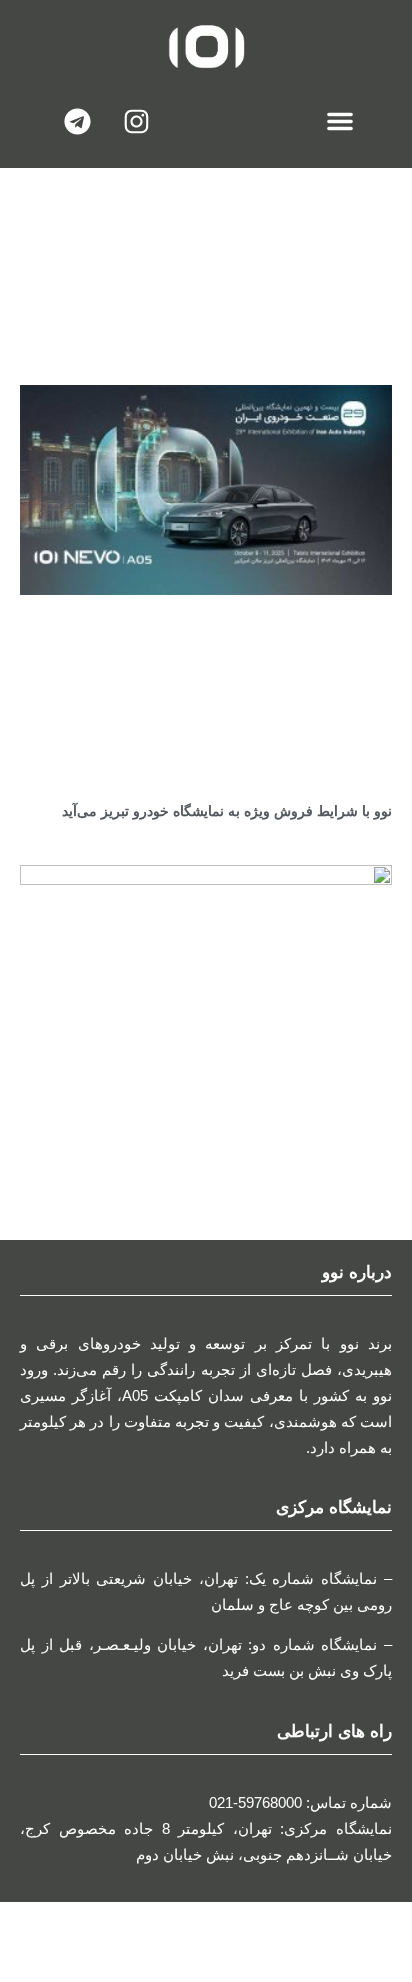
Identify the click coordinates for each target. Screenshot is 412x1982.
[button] (340, 121)
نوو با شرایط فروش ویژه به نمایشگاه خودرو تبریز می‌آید (227, 811)
